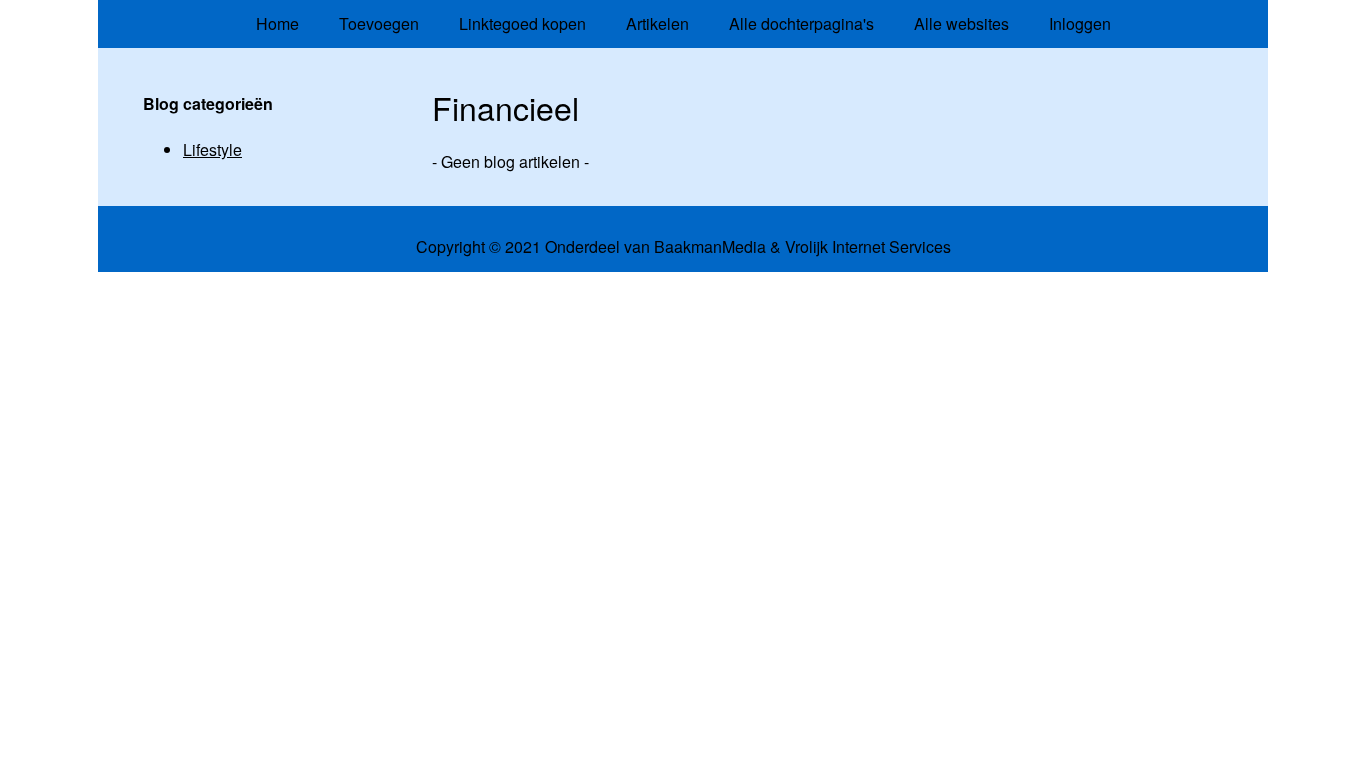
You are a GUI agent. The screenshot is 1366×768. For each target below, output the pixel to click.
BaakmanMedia (710, 247)
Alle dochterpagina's (801, 23)
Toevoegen (379, 23)
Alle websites (961, 23)
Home (277, 23)
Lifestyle (212, 149)
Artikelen (657, 23)
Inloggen (1080, 23)
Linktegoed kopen (522, 23)
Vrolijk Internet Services (868, 247)
